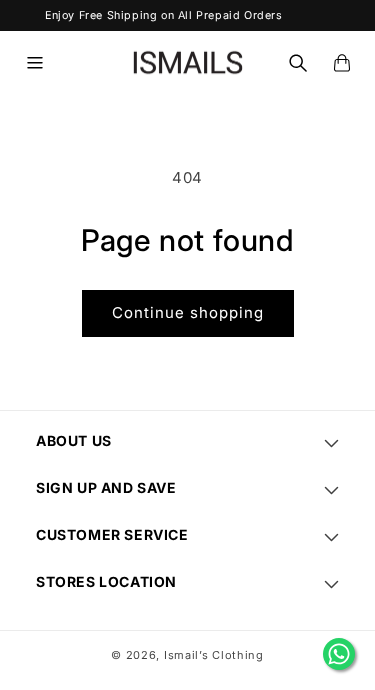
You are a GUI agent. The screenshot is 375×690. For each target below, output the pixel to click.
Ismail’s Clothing (214, 655)
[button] (35, 63)
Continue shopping (188, 312)
